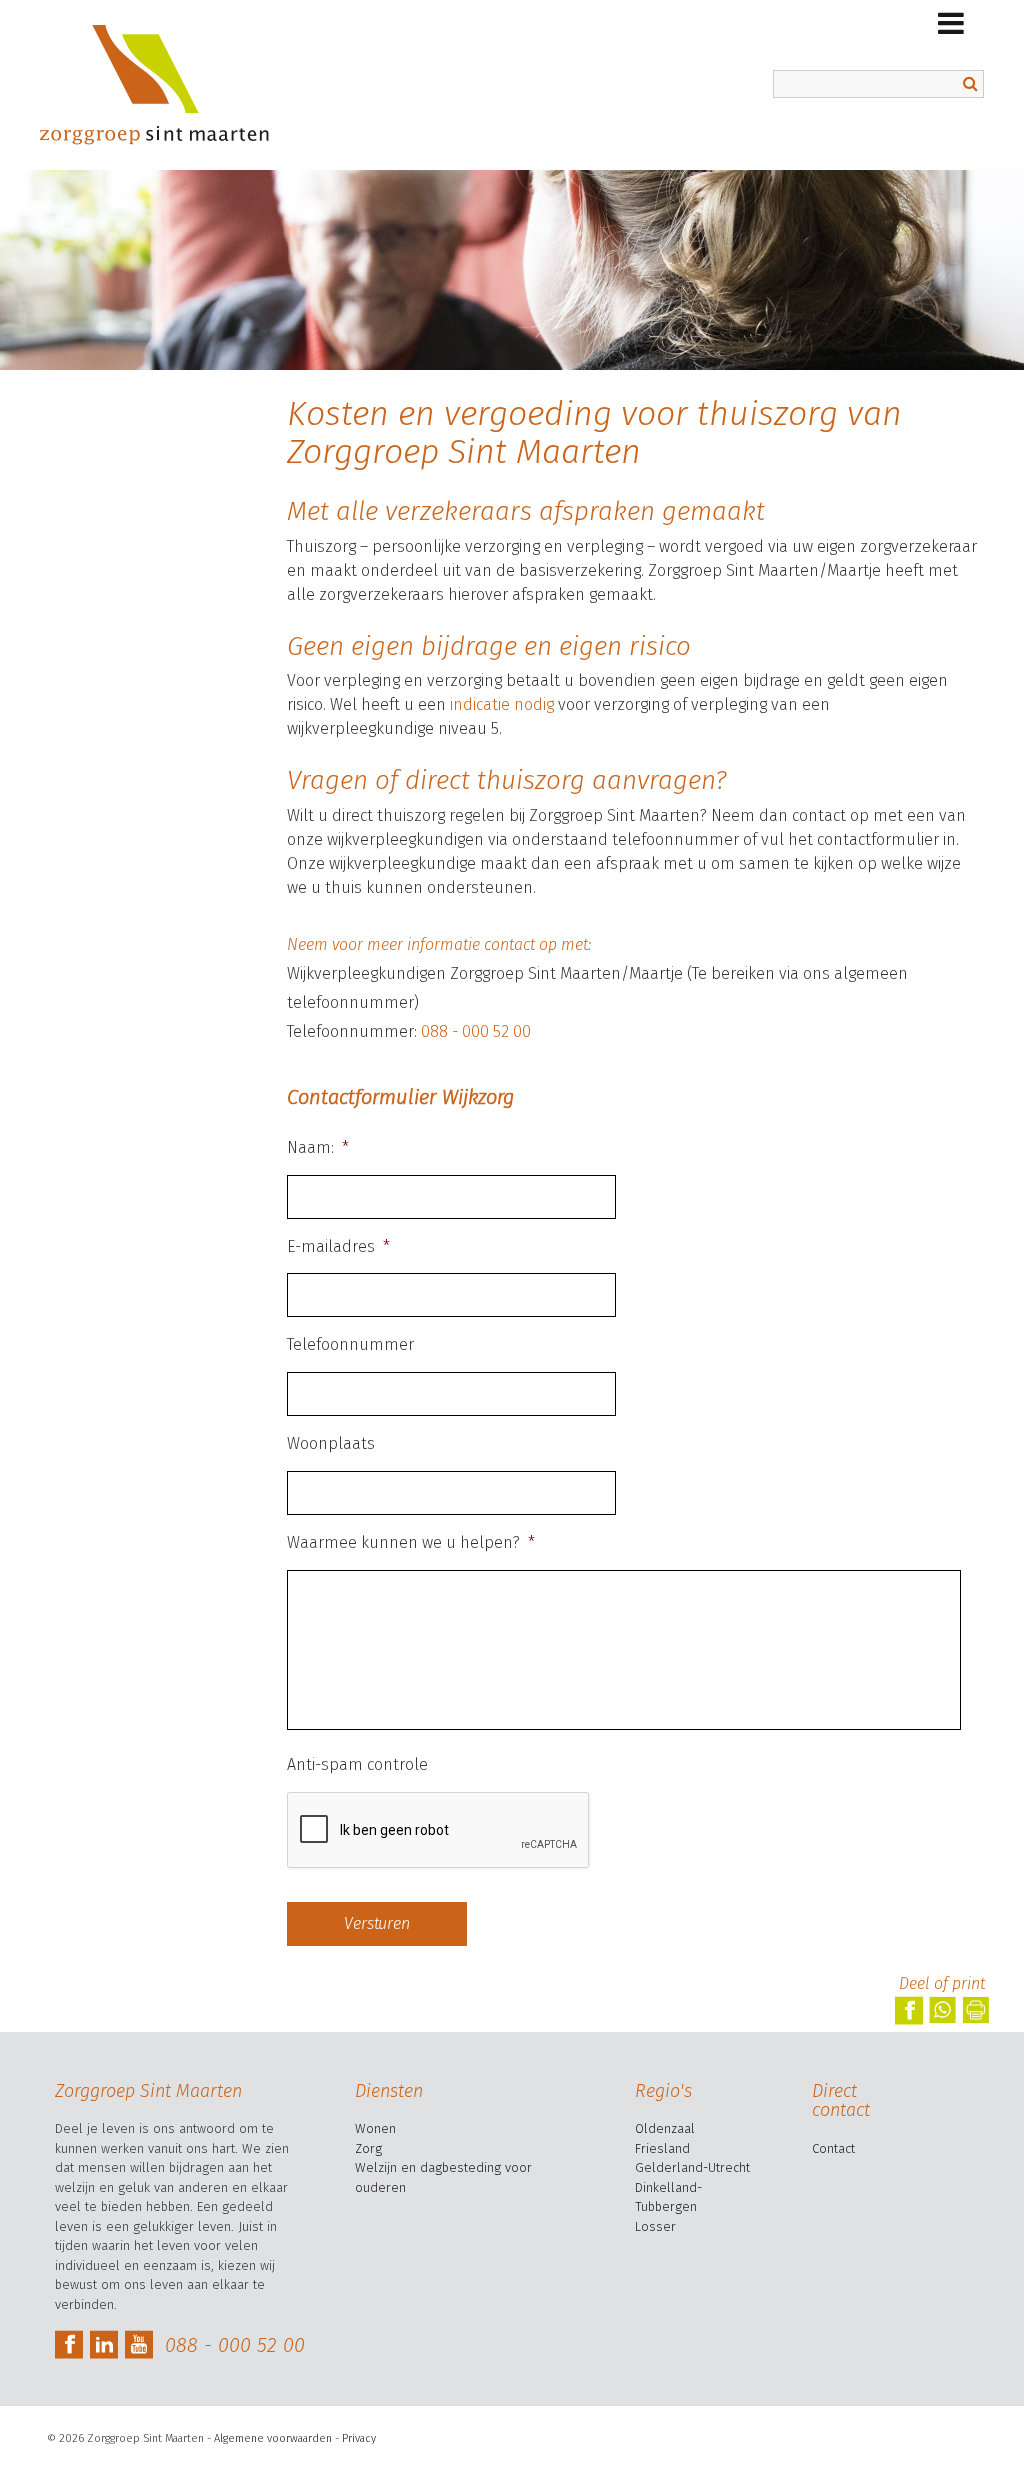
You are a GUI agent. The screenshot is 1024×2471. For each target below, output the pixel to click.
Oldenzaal (665, 2128)
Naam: (318, 1147)
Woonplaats (331, 1443)
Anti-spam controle (357, 1764)
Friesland (662, 2148)
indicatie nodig (502, 704)
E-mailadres (338, 1246)
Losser (655, 2226)
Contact (833, 2148)
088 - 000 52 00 (476, 1031)
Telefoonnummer (350, 1344)
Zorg (368, 2148)
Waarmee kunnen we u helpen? (411, 1542)
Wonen (375, 2128)
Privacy (359, 2438)
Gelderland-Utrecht (692, 2167)
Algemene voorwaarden (273, 2438)
